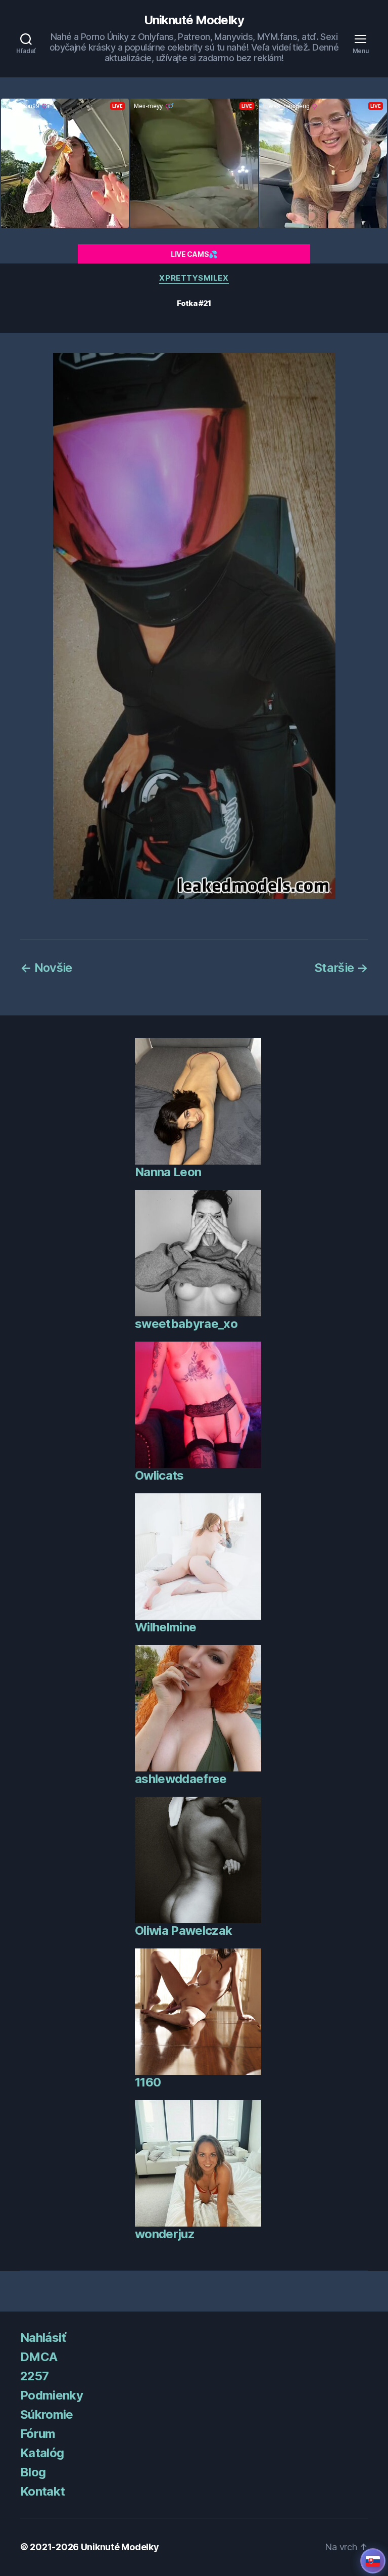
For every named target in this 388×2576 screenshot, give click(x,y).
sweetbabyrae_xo (186, 1324)
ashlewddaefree (181, 1779)
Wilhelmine (165, 1627)
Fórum (38, 2434)
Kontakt (42, 2491)
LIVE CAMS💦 (194, 254)
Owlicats (159, 1475)
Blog (33, 2472)
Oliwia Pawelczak (183, 1930)
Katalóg (42, 2453)
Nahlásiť (43, 2338)
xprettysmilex (194, 278)
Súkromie (47, 2414)
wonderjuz (165, 2234)
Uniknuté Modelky (194, 20)
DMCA (39, 2357)
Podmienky (52, 2395)
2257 (34, 2376)
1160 (148, 2082)
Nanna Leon (168, 1172)
